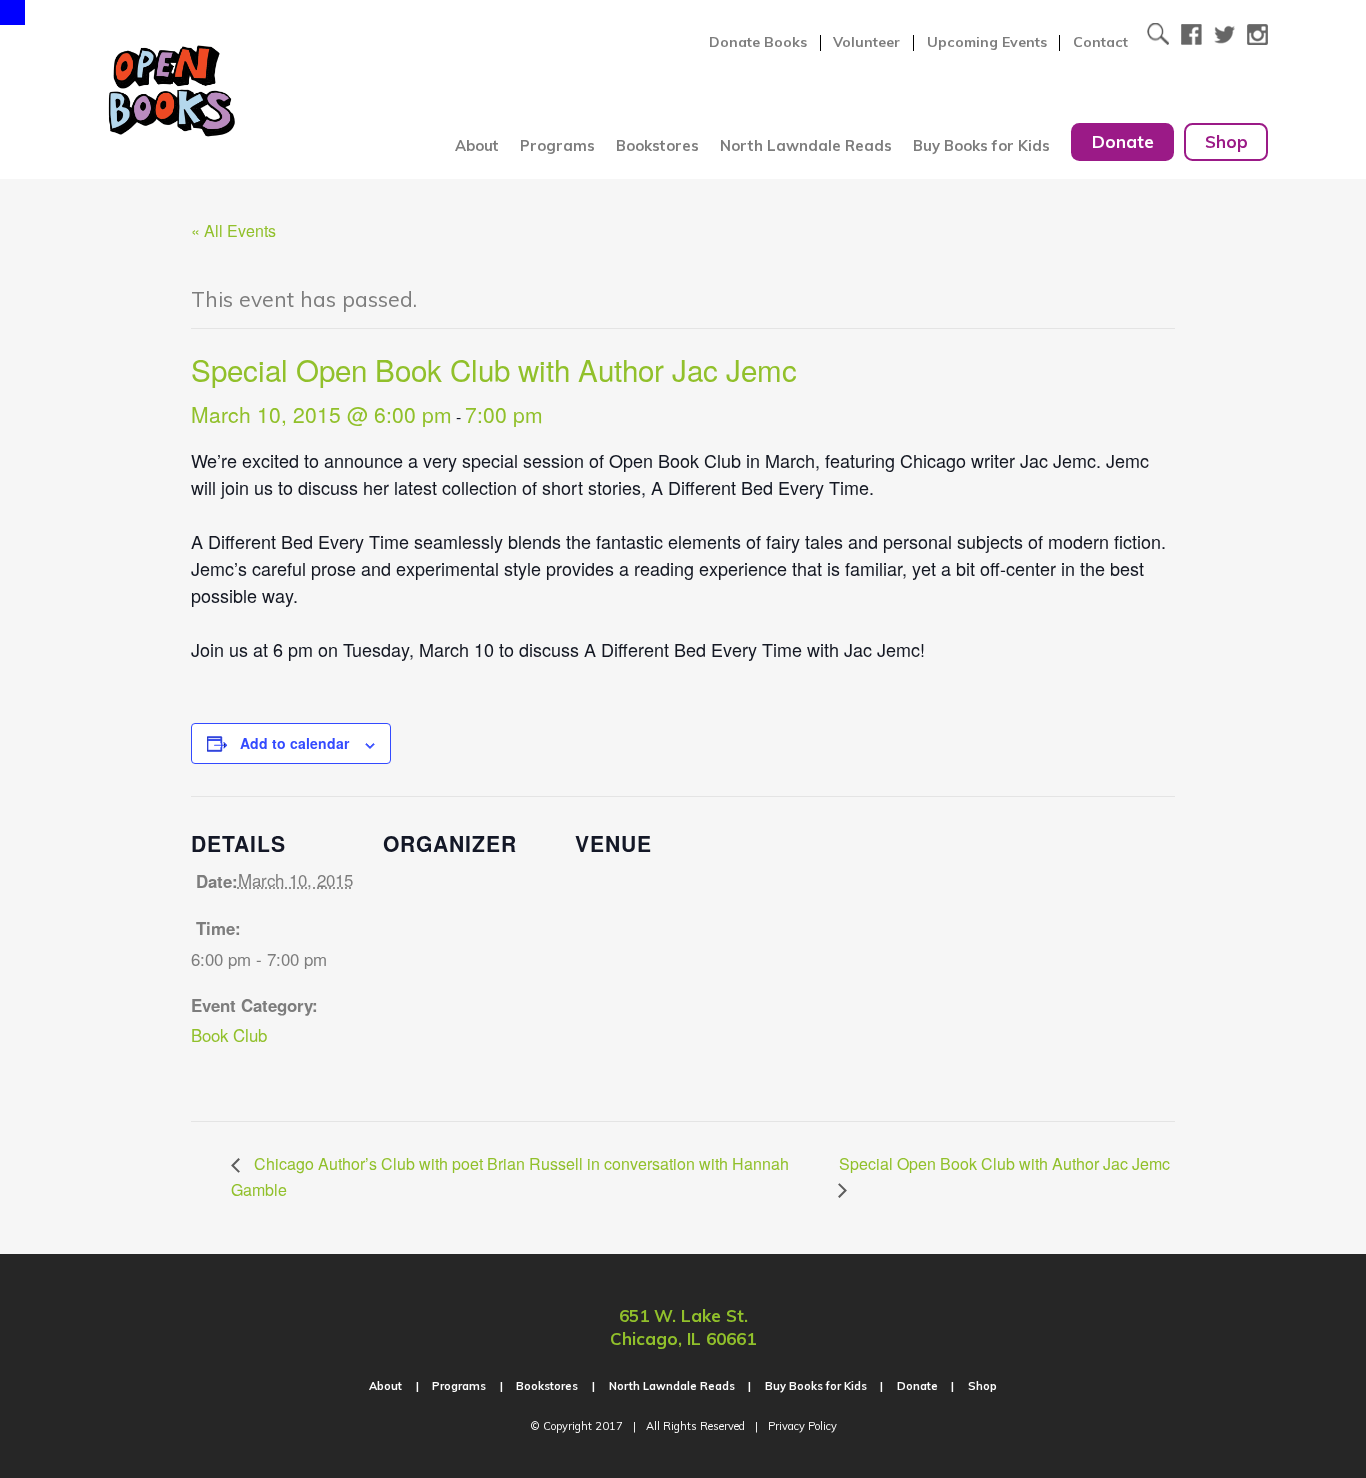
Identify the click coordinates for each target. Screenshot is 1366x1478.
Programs (557, 145)
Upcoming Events (987, 43)
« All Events (233, 230)
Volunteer (866, 43)
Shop (1226, 141)
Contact (1100, 43)
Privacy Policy (802, 1426)
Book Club (229, 1035)
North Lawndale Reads (806, 145)
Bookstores (657, 145)
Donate (1123, 141)
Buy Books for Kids (981, 145)
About (477, 145)
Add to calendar (294, 743)
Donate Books (758, 43)
